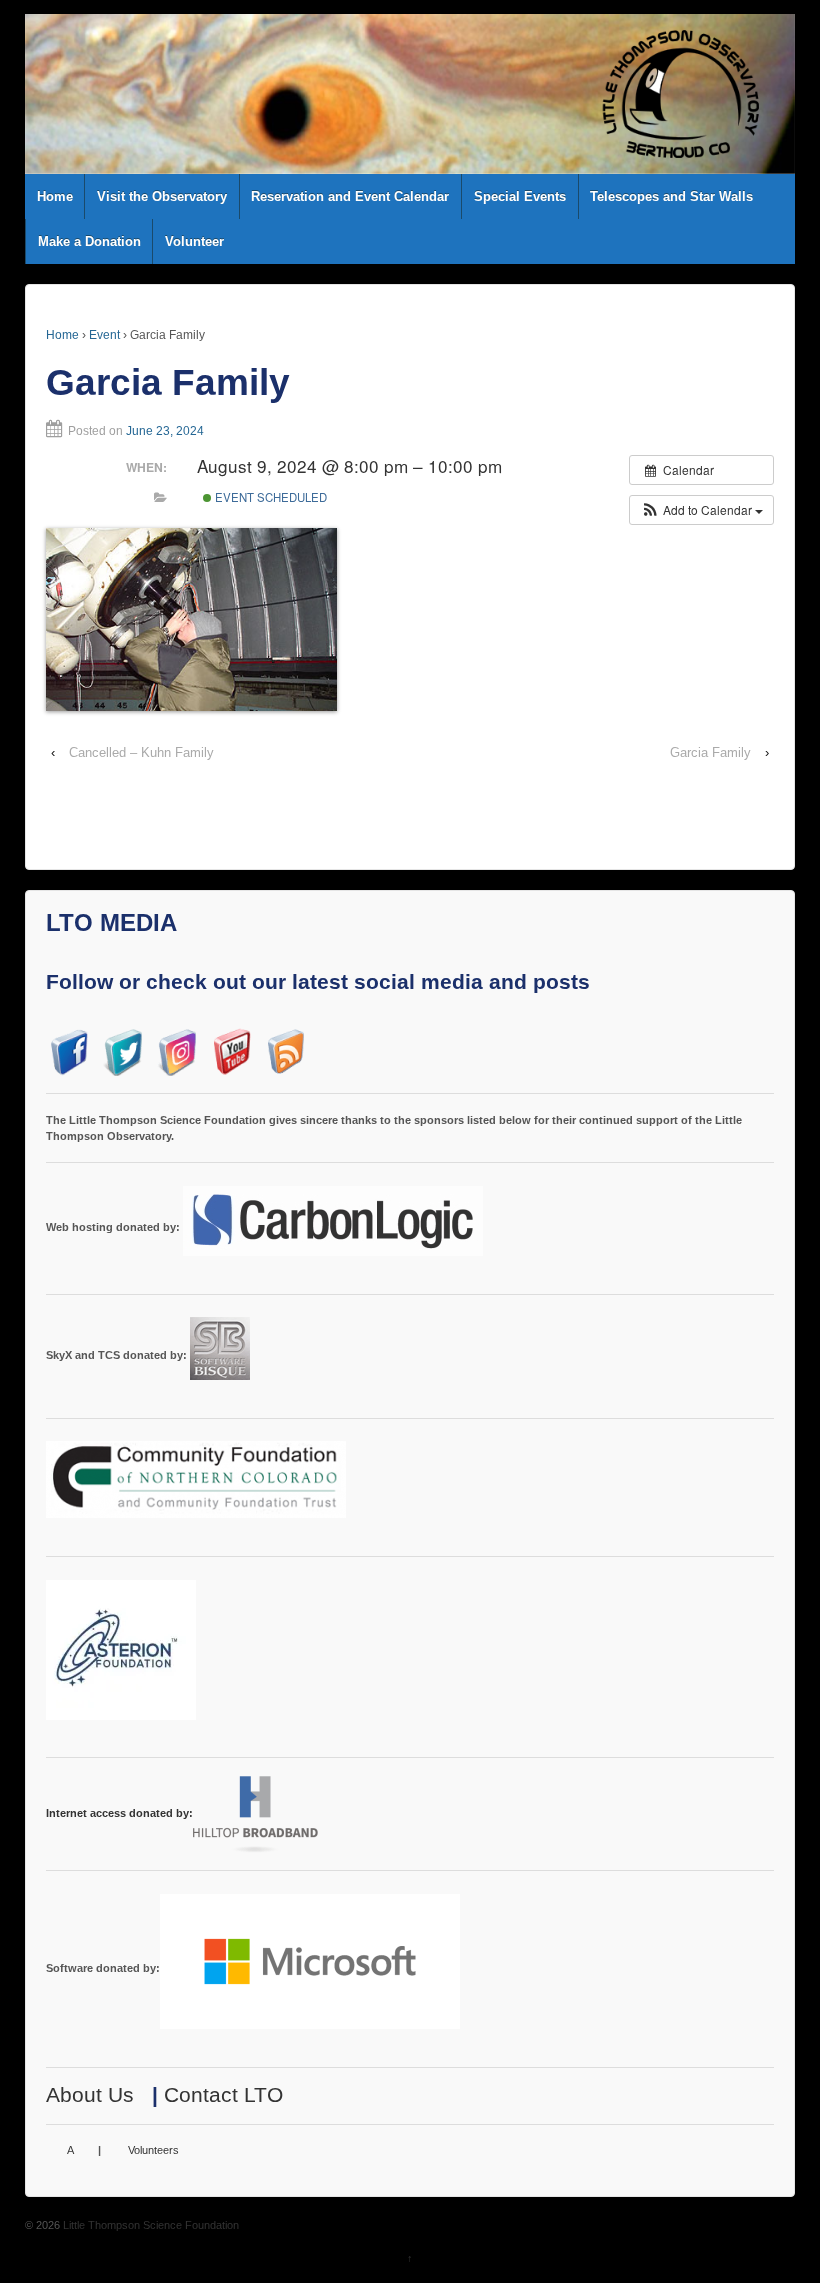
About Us (90, 2094)
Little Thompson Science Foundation (149, 2225)
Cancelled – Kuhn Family (141, 752)
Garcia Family (710, 752)
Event (104, 335)
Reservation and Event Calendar (350, 196)
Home (55, 196)
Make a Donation (89, 241)
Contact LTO (223, 2094)
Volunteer (194, 241)
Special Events (520, 196)
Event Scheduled (269, 497)
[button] (701, 510)
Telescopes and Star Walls (671, 196)
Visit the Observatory (162, 196)
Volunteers (153, 2150)
